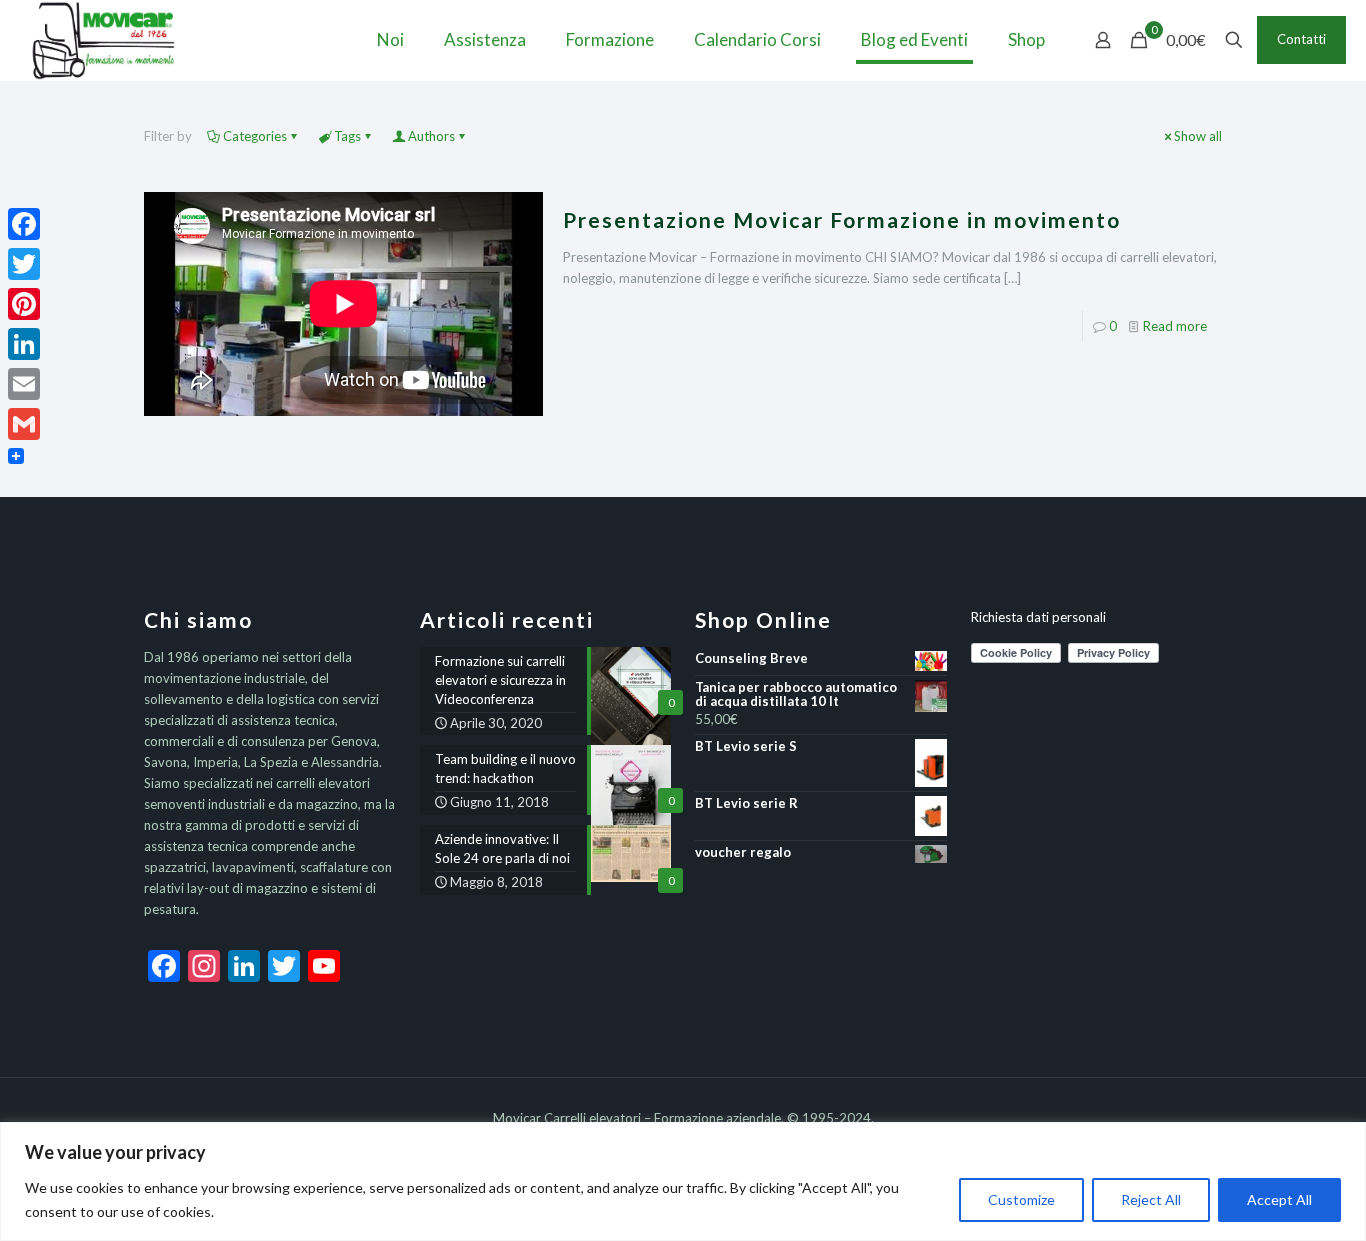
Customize (1021, 1199)
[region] (683, 1181)
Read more (1175, 326)
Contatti (1301, 39)
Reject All (1151, 1199)
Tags (347, 136)
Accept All (1279, 1199)
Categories (255, 136)
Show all (1198, 136)
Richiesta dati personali (1038, 617)
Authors (431, 136)
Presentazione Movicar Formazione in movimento (842, 219)
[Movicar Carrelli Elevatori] (103, 40)
